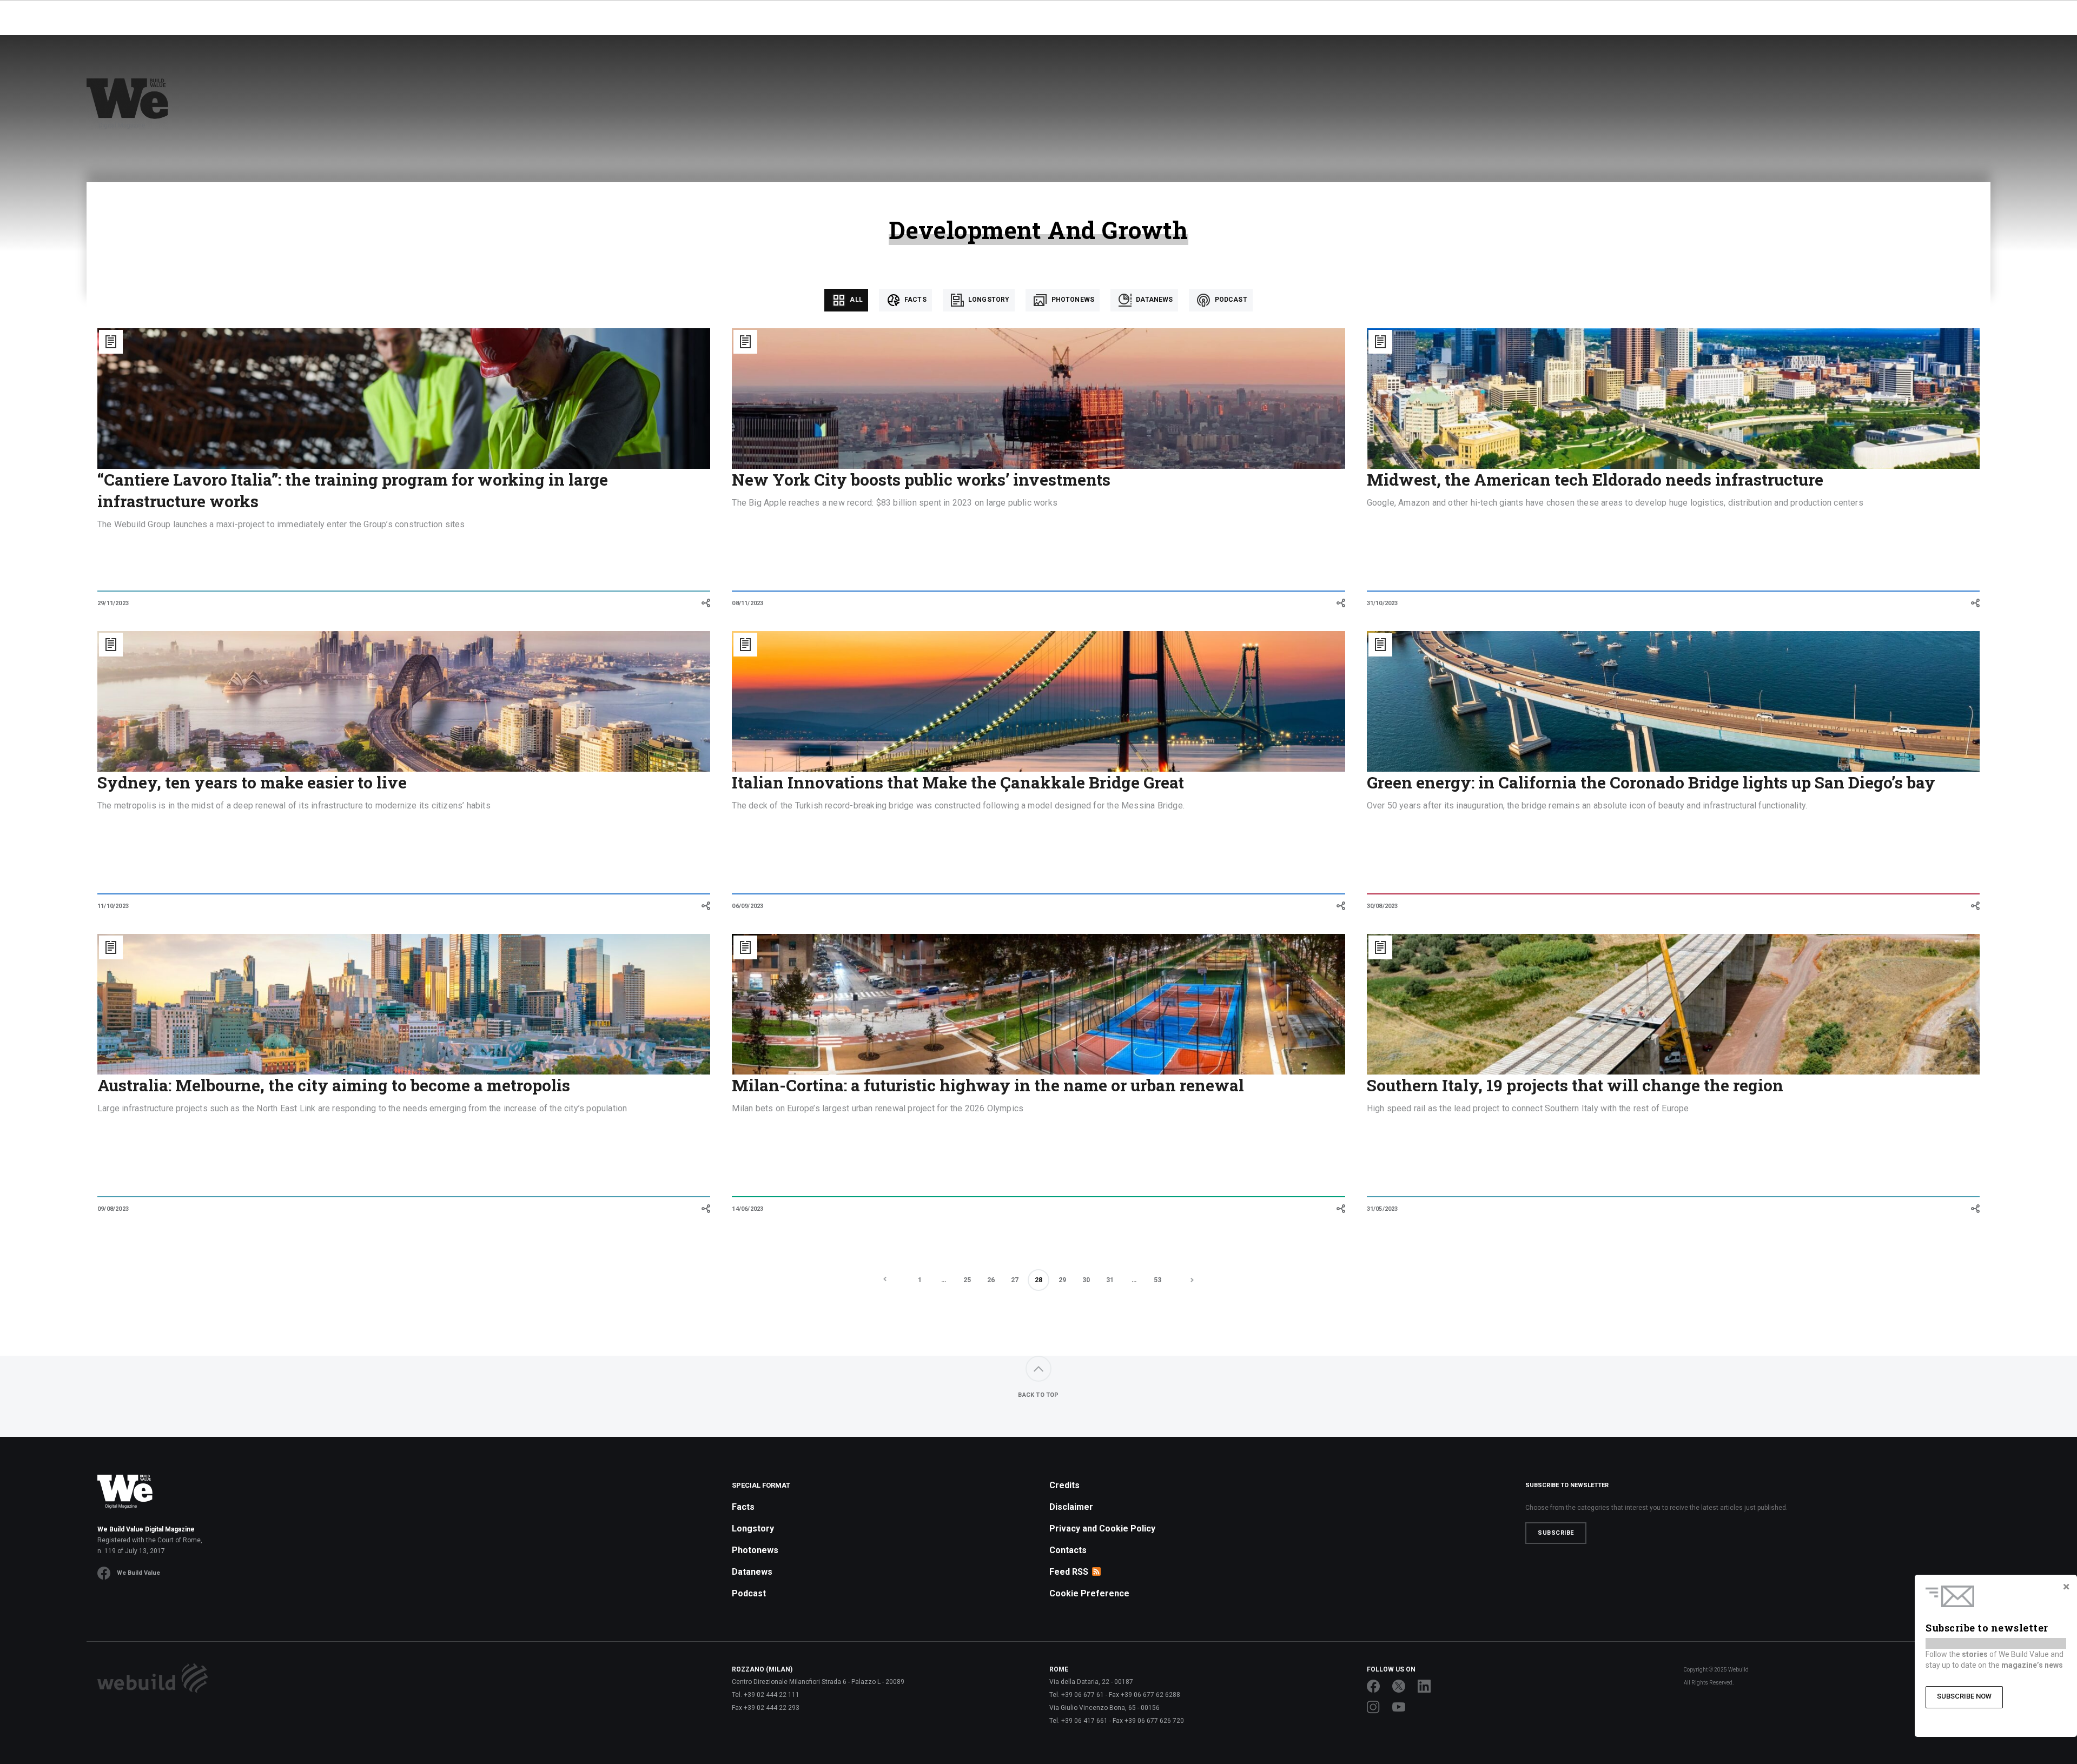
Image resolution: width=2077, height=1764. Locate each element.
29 (1062, 1280)
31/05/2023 (1383, 1209)
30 (1086, 1280)
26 (991, 1280)
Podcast (1230, 300)
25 (967, 1280)
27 (1015, 1280)
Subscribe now (1964, 1696)
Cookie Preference (1089, 1593)
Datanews (1153, 300)
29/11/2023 (113, 603)
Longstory (988, 300)
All (855, 300)
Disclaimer (1071, 1507)
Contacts (1068, 1550)
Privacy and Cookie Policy (1102, 1528)
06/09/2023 (748, 906)
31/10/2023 (1383, 603)
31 (1110, 1280)
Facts (915, 300)
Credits (1064, 1485)
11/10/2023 (113, 906)
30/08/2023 (1383, 906)
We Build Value (138, 1573)
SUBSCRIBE (1556, 1533)
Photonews (1072, 300)
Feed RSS (1069, 1572)
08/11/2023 (748, 603)
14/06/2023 (748, 1209)
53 (1157, 1280)
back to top (1038, 1395)
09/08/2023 (113, 1209)
